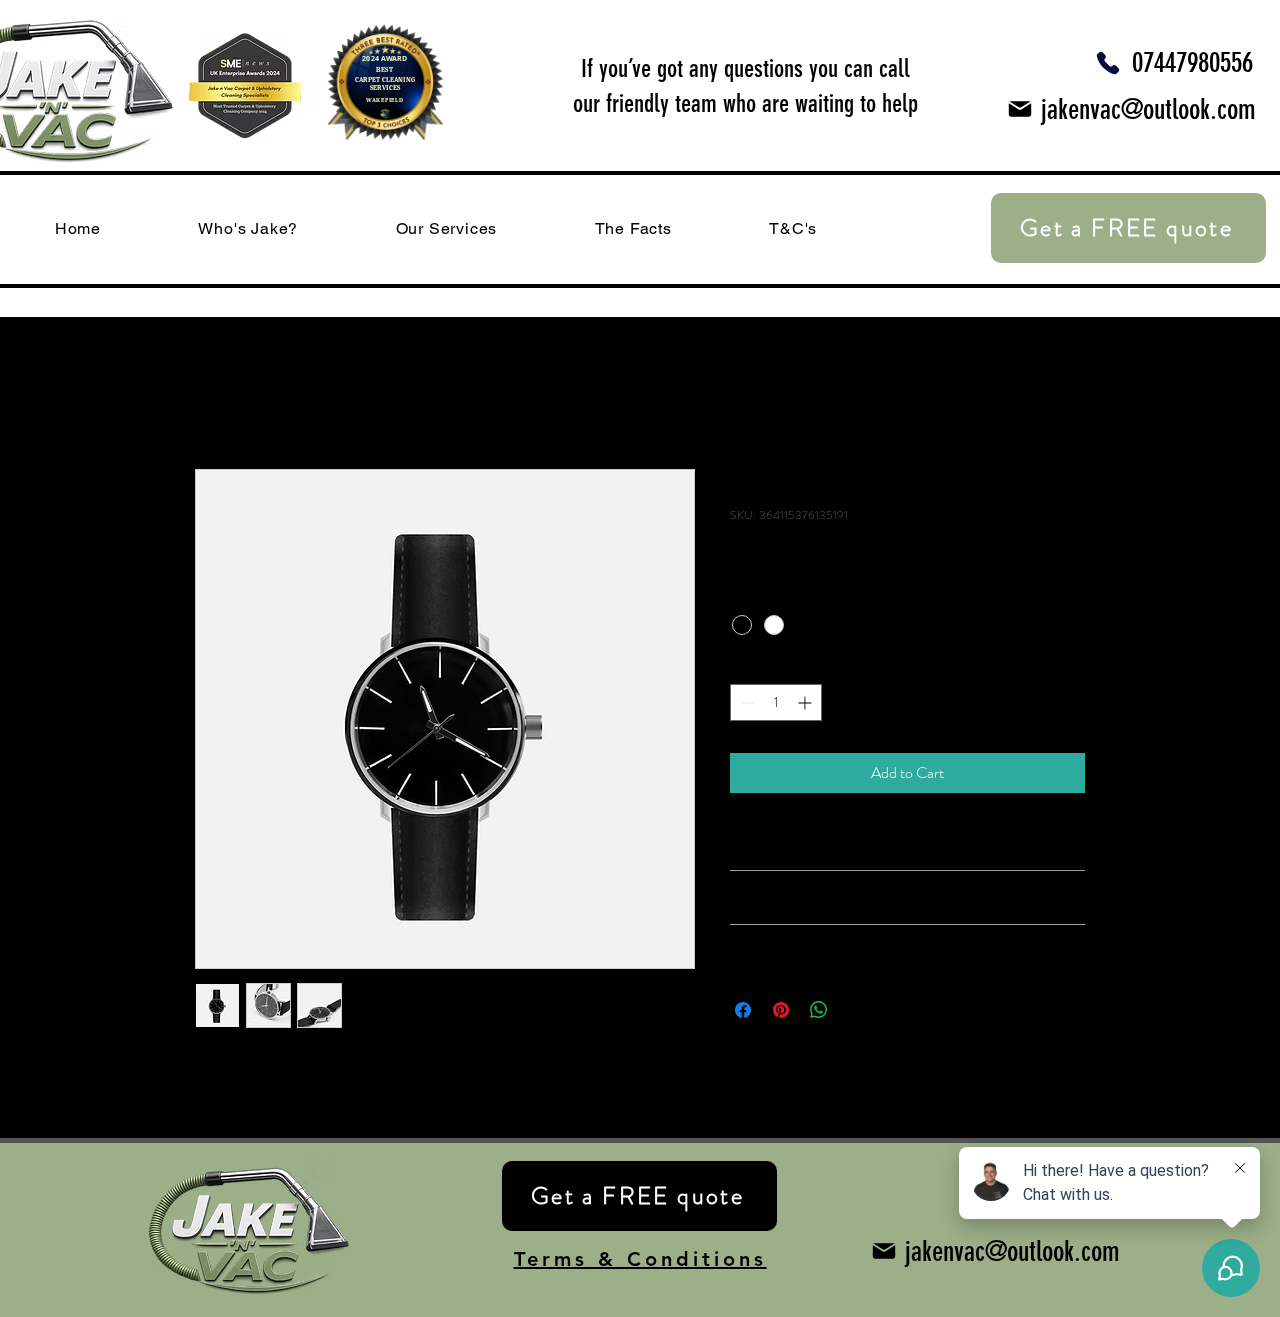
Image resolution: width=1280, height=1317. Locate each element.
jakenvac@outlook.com (1148, 109)
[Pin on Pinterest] (781, 1010)
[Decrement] (745, 702)
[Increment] (806, 702)
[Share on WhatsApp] (819, 1010)
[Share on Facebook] (743, 1010)
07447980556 (1192, 62)
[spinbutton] (776, 702)
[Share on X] (857, 1010)
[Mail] (1020, 109)
